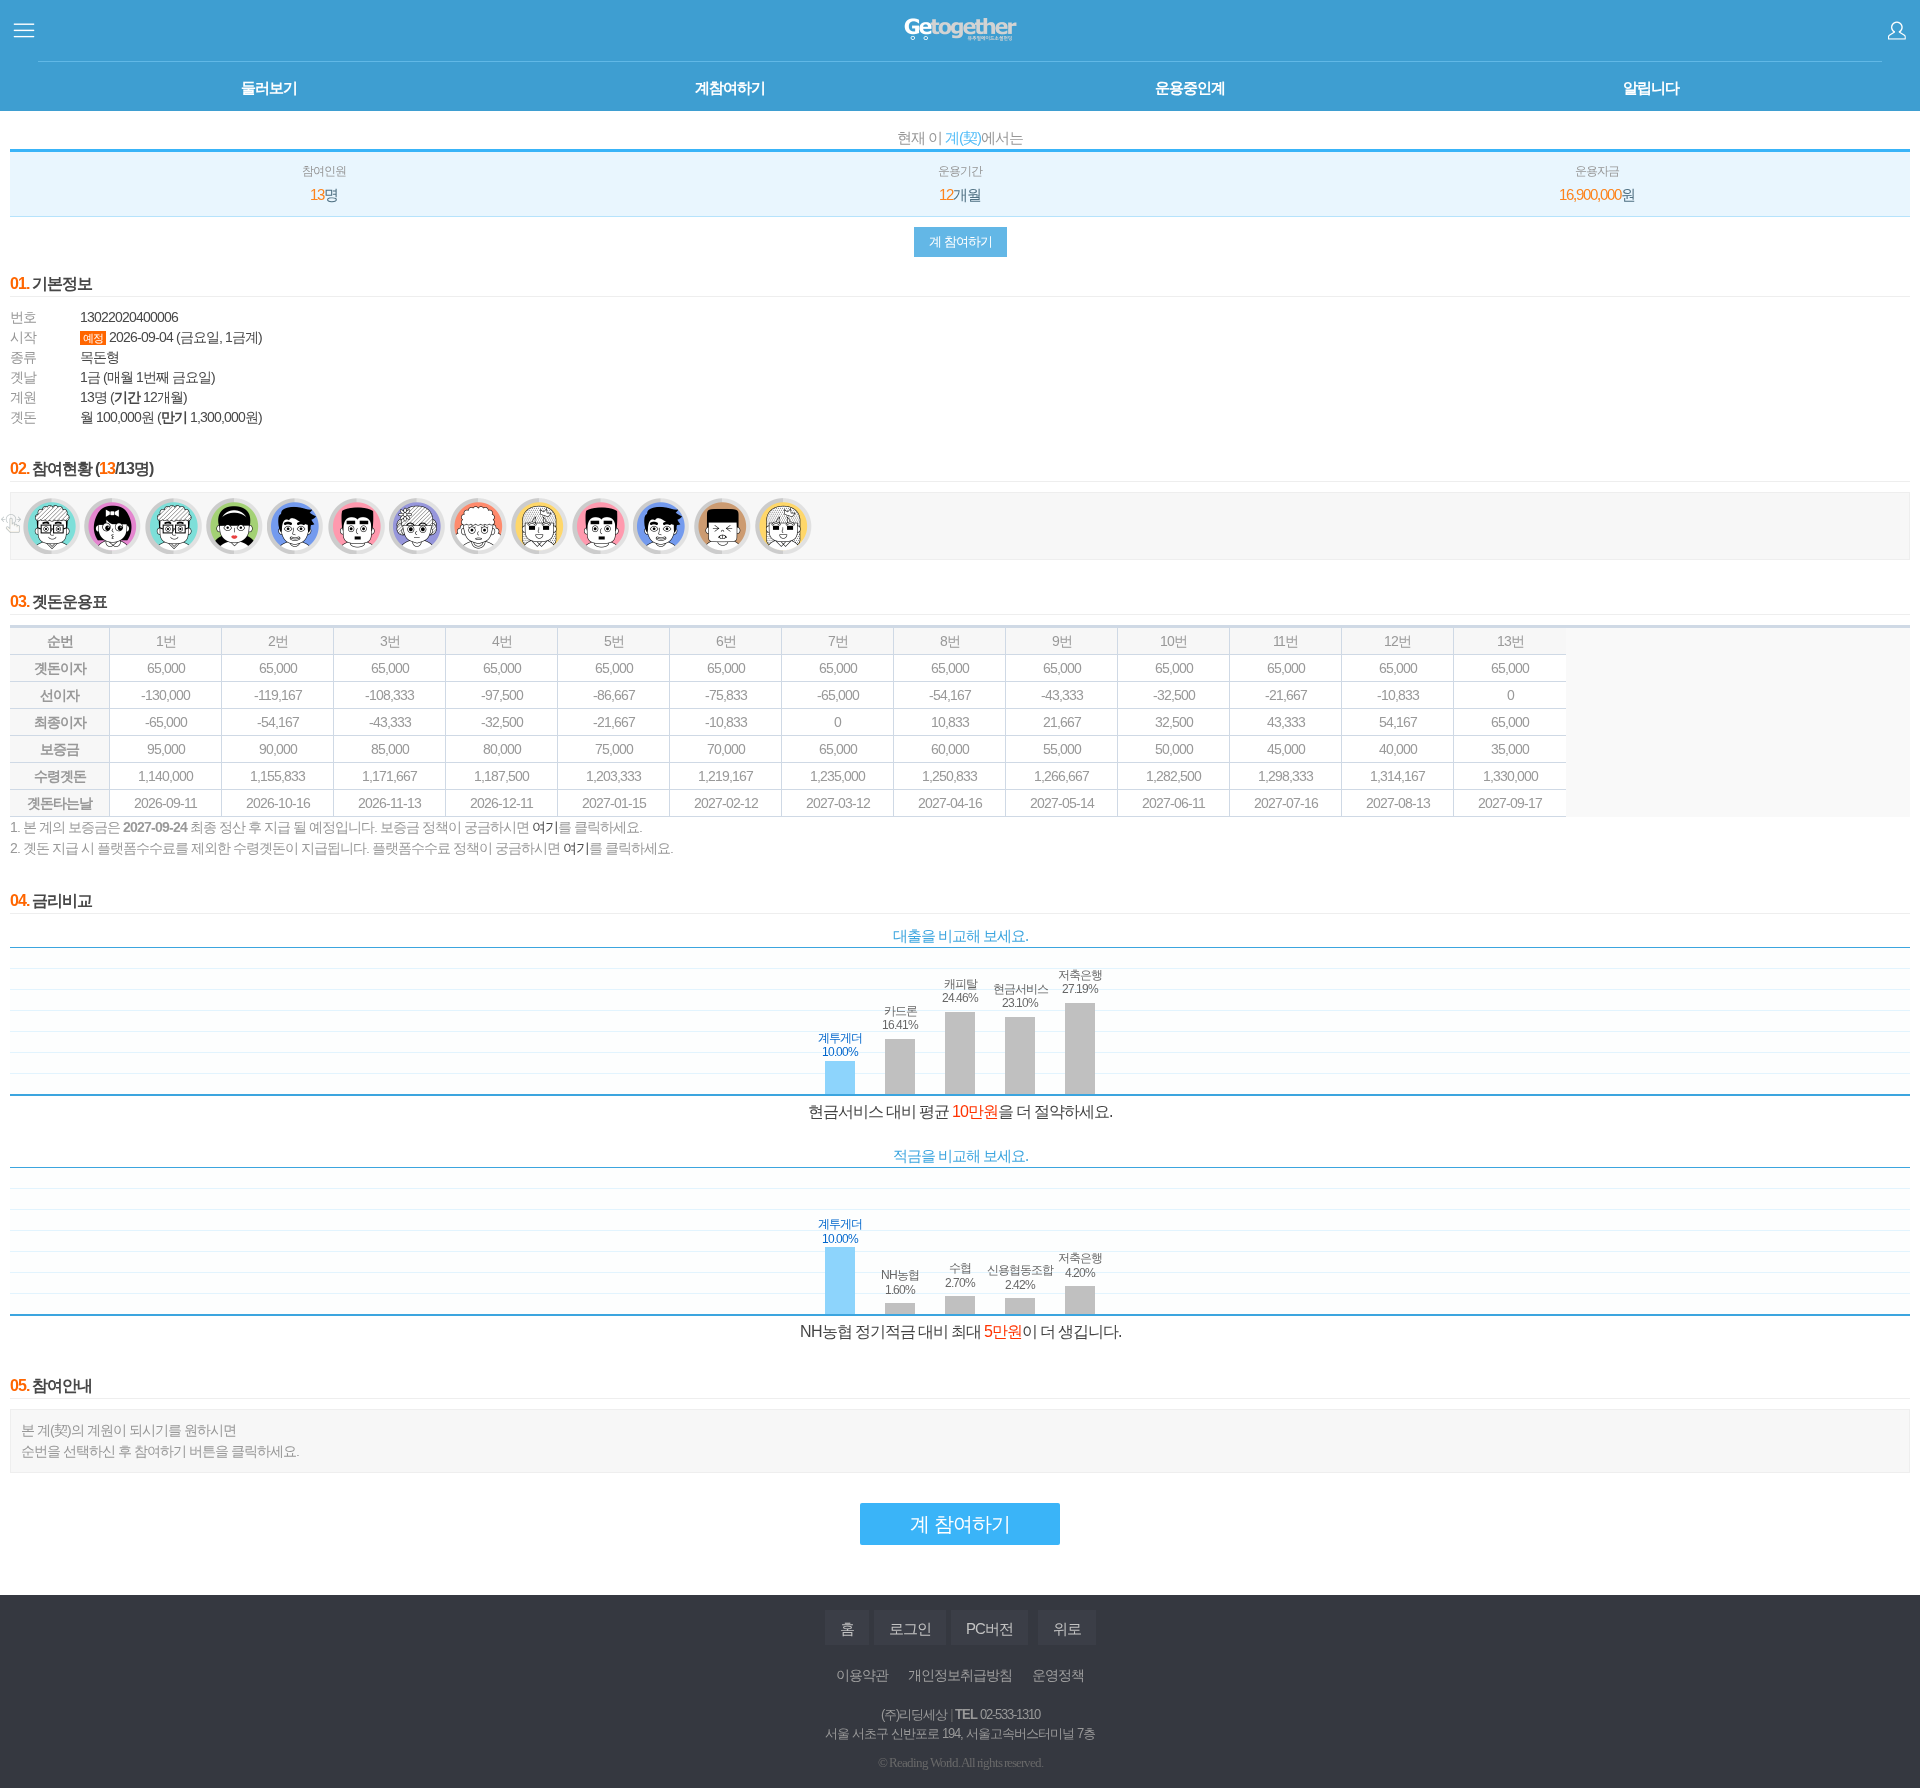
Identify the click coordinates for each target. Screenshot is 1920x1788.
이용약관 (862, 1675)
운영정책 (1058, 1675)
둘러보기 (269, 87)
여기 (545, 827)
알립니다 (1651, 87)
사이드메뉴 (24, 30)
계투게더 (960, 30)
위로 (1067, 1628)
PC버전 (989, 1628)
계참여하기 (730, 87)
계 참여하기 (960, 241)
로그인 (1896, 30)
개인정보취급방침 (960, 1675)
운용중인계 (1190, 87)
